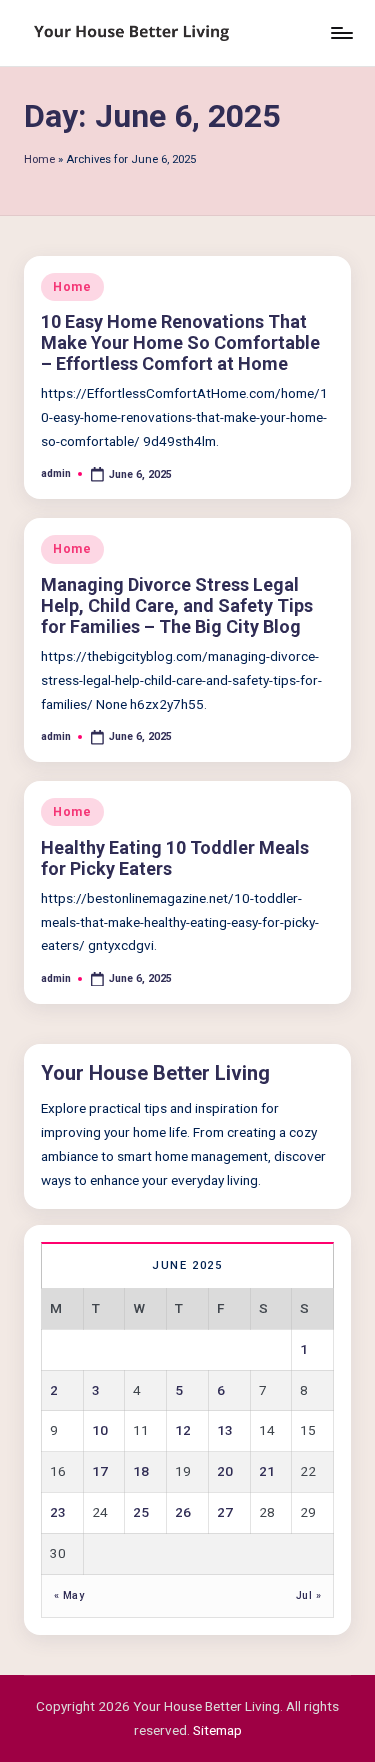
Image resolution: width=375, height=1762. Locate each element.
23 (58, 1512)
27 (225, 1512)
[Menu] (341, 32)
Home (39, 159)
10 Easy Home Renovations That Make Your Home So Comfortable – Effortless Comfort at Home (180, 342)
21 (267, 1471)
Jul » (308, 1595)
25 (141, 1512)
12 (183, 1430)
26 (183, 1512)
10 (100, 1430)
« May (69, 1595)
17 (100, 1471)
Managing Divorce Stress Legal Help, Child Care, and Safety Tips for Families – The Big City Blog (177, 605)
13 (225, 1430)
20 (225, 1471)
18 (141, 1471)
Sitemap (217, 1730)
